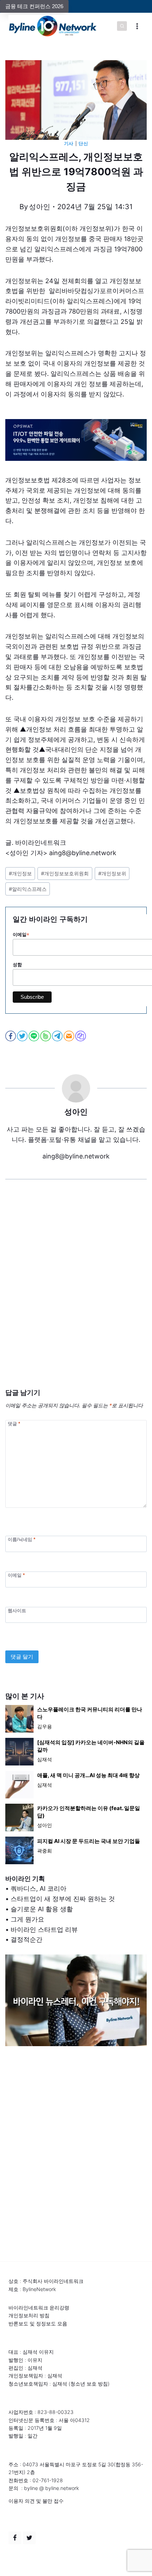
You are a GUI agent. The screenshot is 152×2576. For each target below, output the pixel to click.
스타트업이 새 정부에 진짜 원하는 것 (63, 1899)
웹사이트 (17, 1610)
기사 (69, 144)
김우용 (45, 1726)
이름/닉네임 (22, 1539)
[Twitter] (29, 2538)
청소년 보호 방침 (89, 2384)
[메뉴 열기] (137, 26)
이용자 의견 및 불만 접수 (36, 2501)
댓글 (14, 1423)
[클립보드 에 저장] (81, 1036)
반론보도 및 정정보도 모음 (38, 2323)
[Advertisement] (76, 1295)
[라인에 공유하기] (34, 1036)
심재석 (45, 1759)
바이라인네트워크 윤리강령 (39, 2308)
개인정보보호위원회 (65, 873)
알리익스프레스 (28, 889)
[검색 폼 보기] (122, 26)
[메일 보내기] (69, 1036)
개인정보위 (112, 873)
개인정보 (20, 873)
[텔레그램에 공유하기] (58, 1036)
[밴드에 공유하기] (46, 1036)
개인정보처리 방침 (29, 2315)
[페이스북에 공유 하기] (11, 1036)
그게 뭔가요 (27, 1919)
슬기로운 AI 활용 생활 (42, 1909)
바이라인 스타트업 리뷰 (44, 1930)
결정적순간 (27, 1939)
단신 (83, 144)
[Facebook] (15, 2538)
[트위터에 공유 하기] (23, 1036)
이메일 (16, 1575)
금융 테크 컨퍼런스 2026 (34, 6)
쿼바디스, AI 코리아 (39, 1888)
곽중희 (45, 1851)
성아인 (40, 207)
